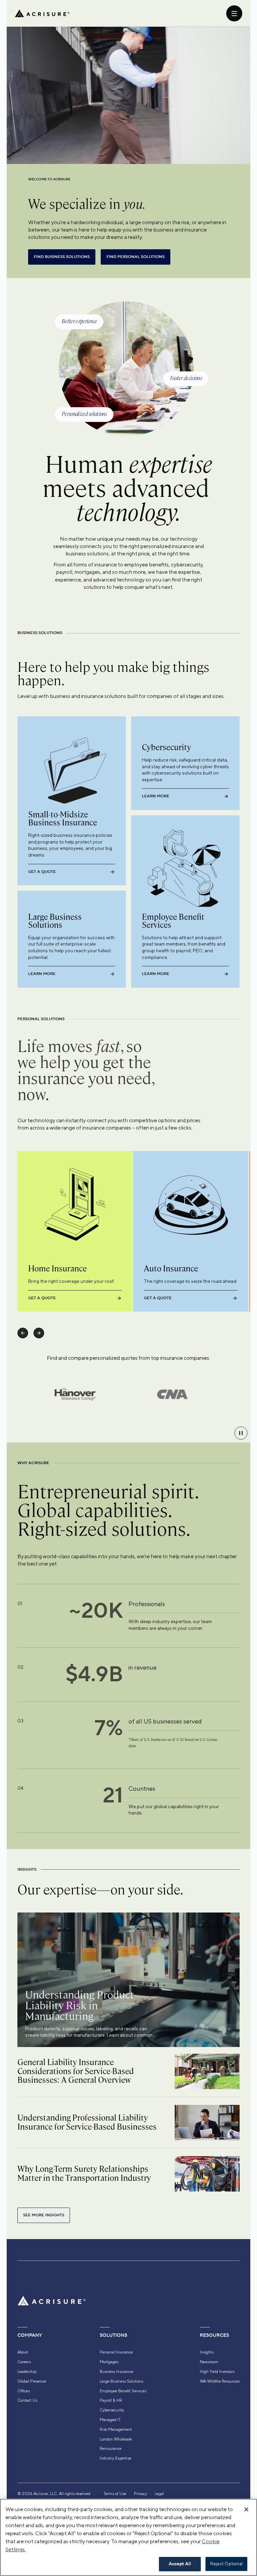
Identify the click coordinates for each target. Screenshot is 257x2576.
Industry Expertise (115, 2458)
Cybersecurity (112, 2410)
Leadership (27, 2372)
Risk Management (116, 2429)
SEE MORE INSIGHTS (44, 2215)
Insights (207, 2352)
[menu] (234, 13)
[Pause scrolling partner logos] (241, 1433)
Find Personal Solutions (136, 257)
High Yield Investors (217, 2372)
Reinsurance (111, 2449)
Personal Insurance (116, 2352)
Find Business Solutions (62, 257)
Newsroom (209, 2362)
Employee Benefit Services (123, 2391)
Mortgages (109, 2362)
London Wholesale (116, 2439)
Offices (24, 2391)
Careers (24, 2362)
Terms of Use (115, 2494)
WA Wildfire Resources (220, 2381)
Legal (159, 2494)
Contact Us (27, 2400)
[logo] (42, 13)
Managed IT (110, 2420)
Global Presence (32, 2381)
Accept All (180, 2564)
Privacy (140, 2494)
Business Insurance (116, 2372)
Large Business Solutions (121, 2381)
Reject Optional (227, 2564)
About (23, 2352)
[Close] (246, 2509)
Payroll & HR (111, 2400)
